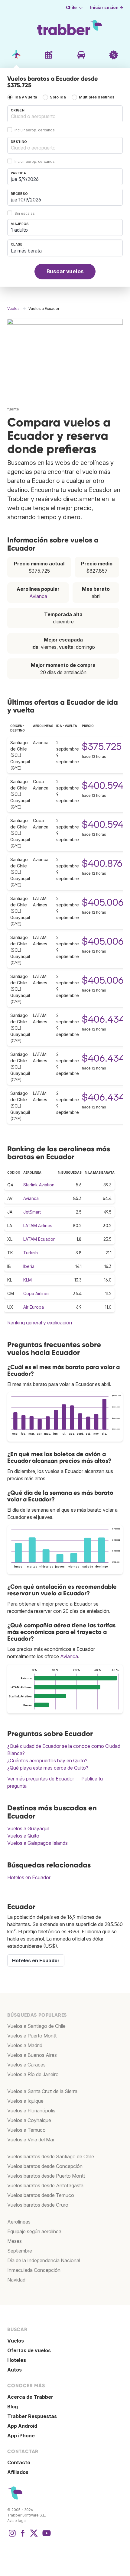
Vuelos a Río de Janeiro (33, 2074)
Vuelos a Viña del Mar (31, 2140)
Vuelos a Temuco (26, 2130)
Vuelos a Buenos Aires (32, 2055)
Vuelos (16, 2341)
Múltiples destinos (97, 97)
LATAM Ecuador (39, 1239)
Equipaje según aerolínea (34, 2231)
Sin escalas (25, 213)
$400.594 (103, 785)
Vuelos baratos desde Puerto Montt (46, 2176)
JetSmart (32, 1212)
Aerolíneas (19, 2222)
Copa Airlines (36, 1293)
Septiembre (20, 2251)
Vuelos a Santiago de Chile (36, 2026)
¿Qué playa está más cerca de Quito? (48, 1768)
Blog (13, 2407)
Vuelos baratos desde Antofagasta (45, 2185)
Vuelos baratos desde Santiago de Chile (51, 2156)
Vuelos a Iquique (25, 2101)
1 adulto (19, 230)
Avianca (38, 596)
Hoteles (17, 2360)
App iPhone (21, 2436)
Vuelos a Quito (23, 1836)
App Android (22, 2426)
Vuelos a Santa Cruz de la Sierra (42, 2091)
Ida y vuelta (26, 97)
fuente (13, 409)
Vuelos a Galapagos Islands (37, 1843)
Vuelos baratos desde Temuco (41, 2195)
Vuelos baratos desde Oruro (38, 2205)
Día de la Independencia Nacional (44, 2260)
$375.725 (102, 746)
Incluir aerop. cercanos (35, 130)
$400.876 (102, 863)
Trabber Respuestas (32, 2416)
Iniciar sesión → (107, 8)
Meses (15, 2241)
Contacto (19, 2462)
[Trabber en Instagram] (12, 2536)
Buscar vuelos (65, 271)
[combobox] (65, 114)
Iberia (29, 1266)
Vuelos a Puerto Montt (32, 2036)
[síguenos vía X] (34, 2536)
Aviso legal (17, 2521)
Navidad (16, 2280)
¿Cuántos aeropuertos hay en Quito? (47, 1761)
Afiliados (18, 2472)
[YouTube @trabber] (46, 2536)
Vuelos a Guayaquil (28, 1828)
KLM (28, 1280)
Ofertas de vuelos (29, 2350)
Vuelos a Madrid (25, 2045)
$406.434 (103, 1019)
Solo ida (58, 97)
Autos (15, 2370)
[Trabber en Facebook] (23, 2536)
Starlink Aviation (39, 1185)
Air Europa (34, 1307)
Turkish (31, 1253)
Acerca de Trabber (30, 2397)
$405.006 (103, 902)
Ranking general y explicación (40, 1323)
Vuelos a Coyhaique (29, 2120)
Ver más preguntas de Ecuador (41, 1779)
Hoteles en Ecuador (29, 1877)
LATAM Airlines (38, 1225)
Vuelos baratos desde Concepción (45, 2166)
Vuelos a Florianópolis (31, 2111)
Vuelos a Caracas (26, 2065)
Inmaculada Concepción (34, 2270)
